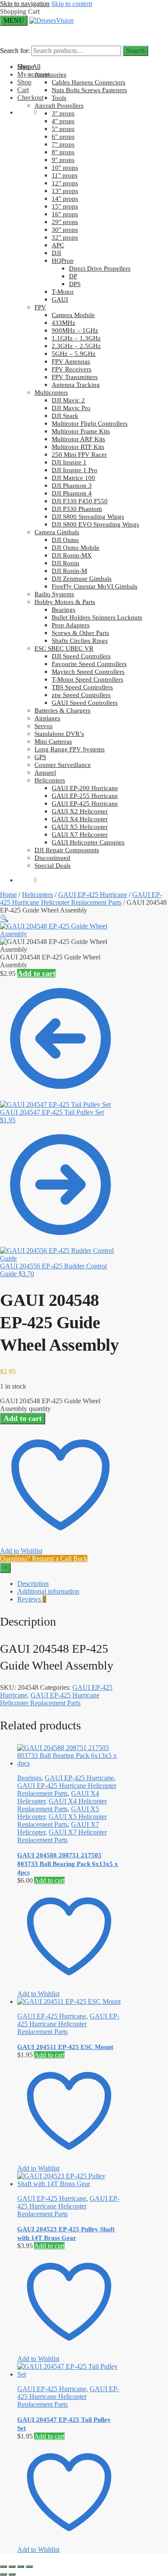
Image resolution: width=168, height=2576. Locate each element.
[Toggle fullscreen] (12, 2567)
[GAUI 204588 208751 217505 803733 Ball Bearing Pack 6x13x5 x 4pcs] (69, 1763)
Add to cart (36, 973)
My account (33, 74)
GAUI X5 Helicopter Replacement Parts (62, 1821)
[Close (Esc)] (29, 2567)
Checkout (30, 98)
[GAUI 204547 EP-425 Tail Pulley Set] (69, 2374)
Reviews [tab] (32, 1599)
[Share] (21, 2567)
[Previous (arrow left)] (3, 2574)
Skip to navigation (25, 4)
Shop (24, 82)
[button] (4, 918)
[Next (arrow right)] (12, 2574)
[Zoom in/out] (3, 2567)
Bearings (29, 1778)
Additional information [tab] (48, 1591)
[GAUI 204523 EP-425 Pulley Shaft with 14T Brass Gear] (69, 2184)
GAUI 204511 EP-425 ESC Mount (65, 2047)
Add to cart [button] (49, 1880)
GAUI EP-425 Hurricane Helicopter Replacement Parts (81, 899)
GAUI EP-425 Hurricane (93, 895)
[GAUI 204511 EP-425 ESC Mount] (69, 2001)
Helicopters (37, 895)
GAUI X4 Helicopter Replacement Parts (62, 1805)
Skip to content (72, 4)
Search (135, 51)
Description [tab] (33, 1584)
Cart (23, 90)
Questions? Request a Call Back (44, 1559)
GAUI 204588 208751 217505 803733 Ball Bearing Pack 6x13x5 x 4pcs (68, 1864)
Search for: (15, 51)
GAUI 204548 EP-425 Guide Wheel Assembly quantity (50, 1405)
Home (8, 895)
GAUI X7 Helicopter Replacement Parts (62, 1836)
